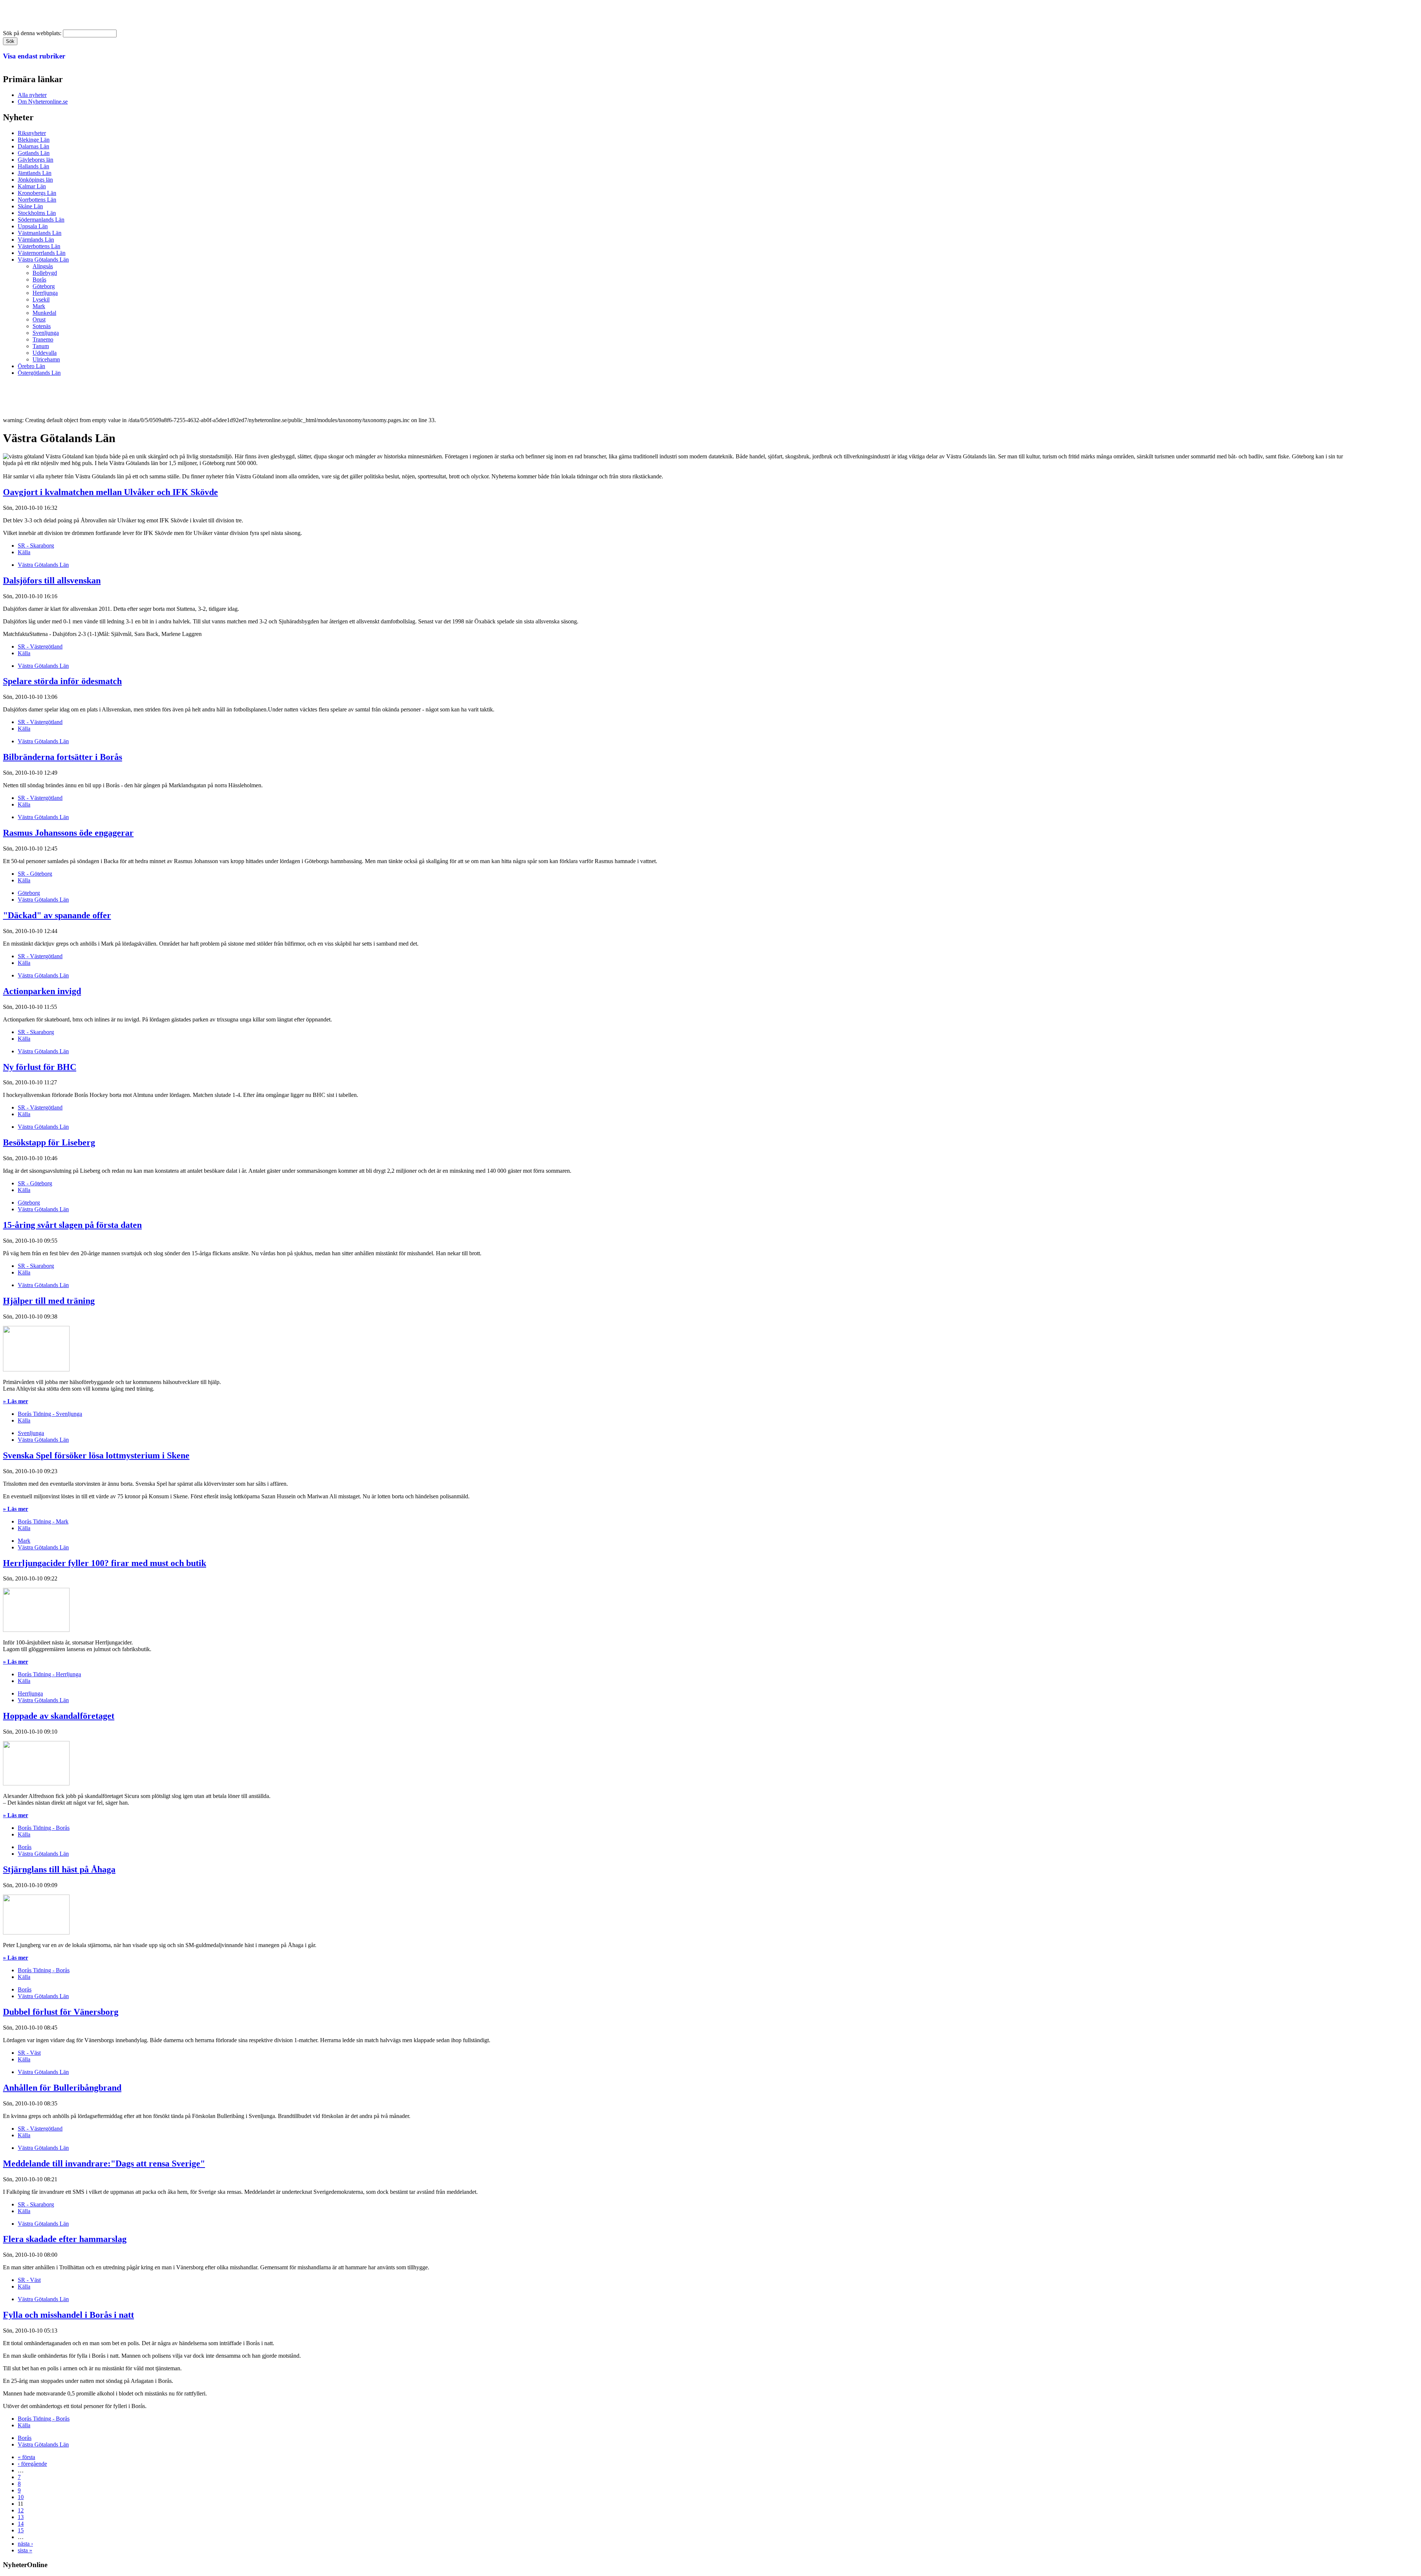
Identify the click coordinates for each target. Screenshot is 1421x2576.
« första (26, 2457)
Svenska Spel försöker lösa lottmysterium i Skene (96, 1455)
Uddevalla (45, 353)
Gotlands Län (34, 153)
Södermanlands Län (41, 220)
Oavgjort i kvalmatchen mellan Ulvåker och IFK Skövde (110, 492)
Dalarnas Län (33, 146)
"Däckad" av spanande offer (57, 915)
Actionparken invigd (42, 991)
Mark (39, 306)
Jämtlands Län (35, 173)
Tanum (41, 346)
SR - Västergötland (40, 646)
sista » (25, 2550)
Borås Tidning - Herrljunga (49, 1674)
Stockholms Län (37, 213)
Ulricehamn (46, 359)
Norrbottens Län (37, 200)
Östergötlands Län (39, 373)
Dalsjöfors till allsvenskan (52, 580)
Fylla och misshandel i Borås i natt (68, 2315)
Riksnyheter (32, 133)
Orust (39, 319)
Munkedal (44, 313)
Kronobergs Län (37, 193)
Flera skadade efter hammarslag (65, 2239)
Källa (24, 552)
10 (21, 2497)
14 (21, 2524)
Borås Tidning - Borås (44, 1828)
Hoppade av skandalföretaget (59, 1716)
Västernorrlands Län (42, 253)
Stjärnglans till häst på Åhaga (59, 1869)
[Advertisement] (138, 399)
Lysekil (41, 299)
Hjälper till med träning (49, 1301)
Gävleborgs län (36, 160)
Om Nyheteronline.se (43, 102)
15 (21, 2530)
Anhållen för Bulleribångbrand (62, 2088)
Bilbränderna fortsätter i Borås (63, 757)
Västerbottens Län (39, 246)
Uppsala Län (33, 226)
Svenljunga (46, 333)
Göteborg (44, 286)
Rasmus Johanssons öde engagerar (68, 833)
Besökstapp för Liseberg (49, 1142)
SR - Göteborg (35, 874)
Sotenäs (42, 326)
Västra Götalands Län (43, 260)
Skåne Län (30, 206)
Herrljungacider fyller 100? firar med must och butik (105, 1563)
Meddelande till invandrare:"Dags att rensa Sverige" (104, 2163)
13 (21, 2517)
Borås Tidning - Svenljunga (50, 1414)
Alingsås (43, 266)
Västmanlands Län (40, 233)
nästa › (25, 2544)
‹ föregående (32, 2464)
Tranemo (43, 339)
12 (21, 2510)
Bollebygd (45, 273)
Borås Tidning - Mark (43, 1521)
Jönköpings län (35, 180)
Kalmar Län (32, 186)
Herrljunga (45, 293)
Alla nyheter (32, 95)
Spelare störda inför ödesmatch (62, 681)
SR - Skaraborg (36, 545)
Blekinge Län (34, 140)
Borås (39, 280)
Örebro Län (31, 366)
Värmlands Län (36, 240)
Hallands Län (33, 166)
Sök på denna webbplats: (33, 33)
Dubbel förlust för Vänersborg (61, 2012)
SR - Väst (29, 2053)
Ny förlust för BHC (40, 1067)
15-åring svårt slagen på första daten (72, 1225)
